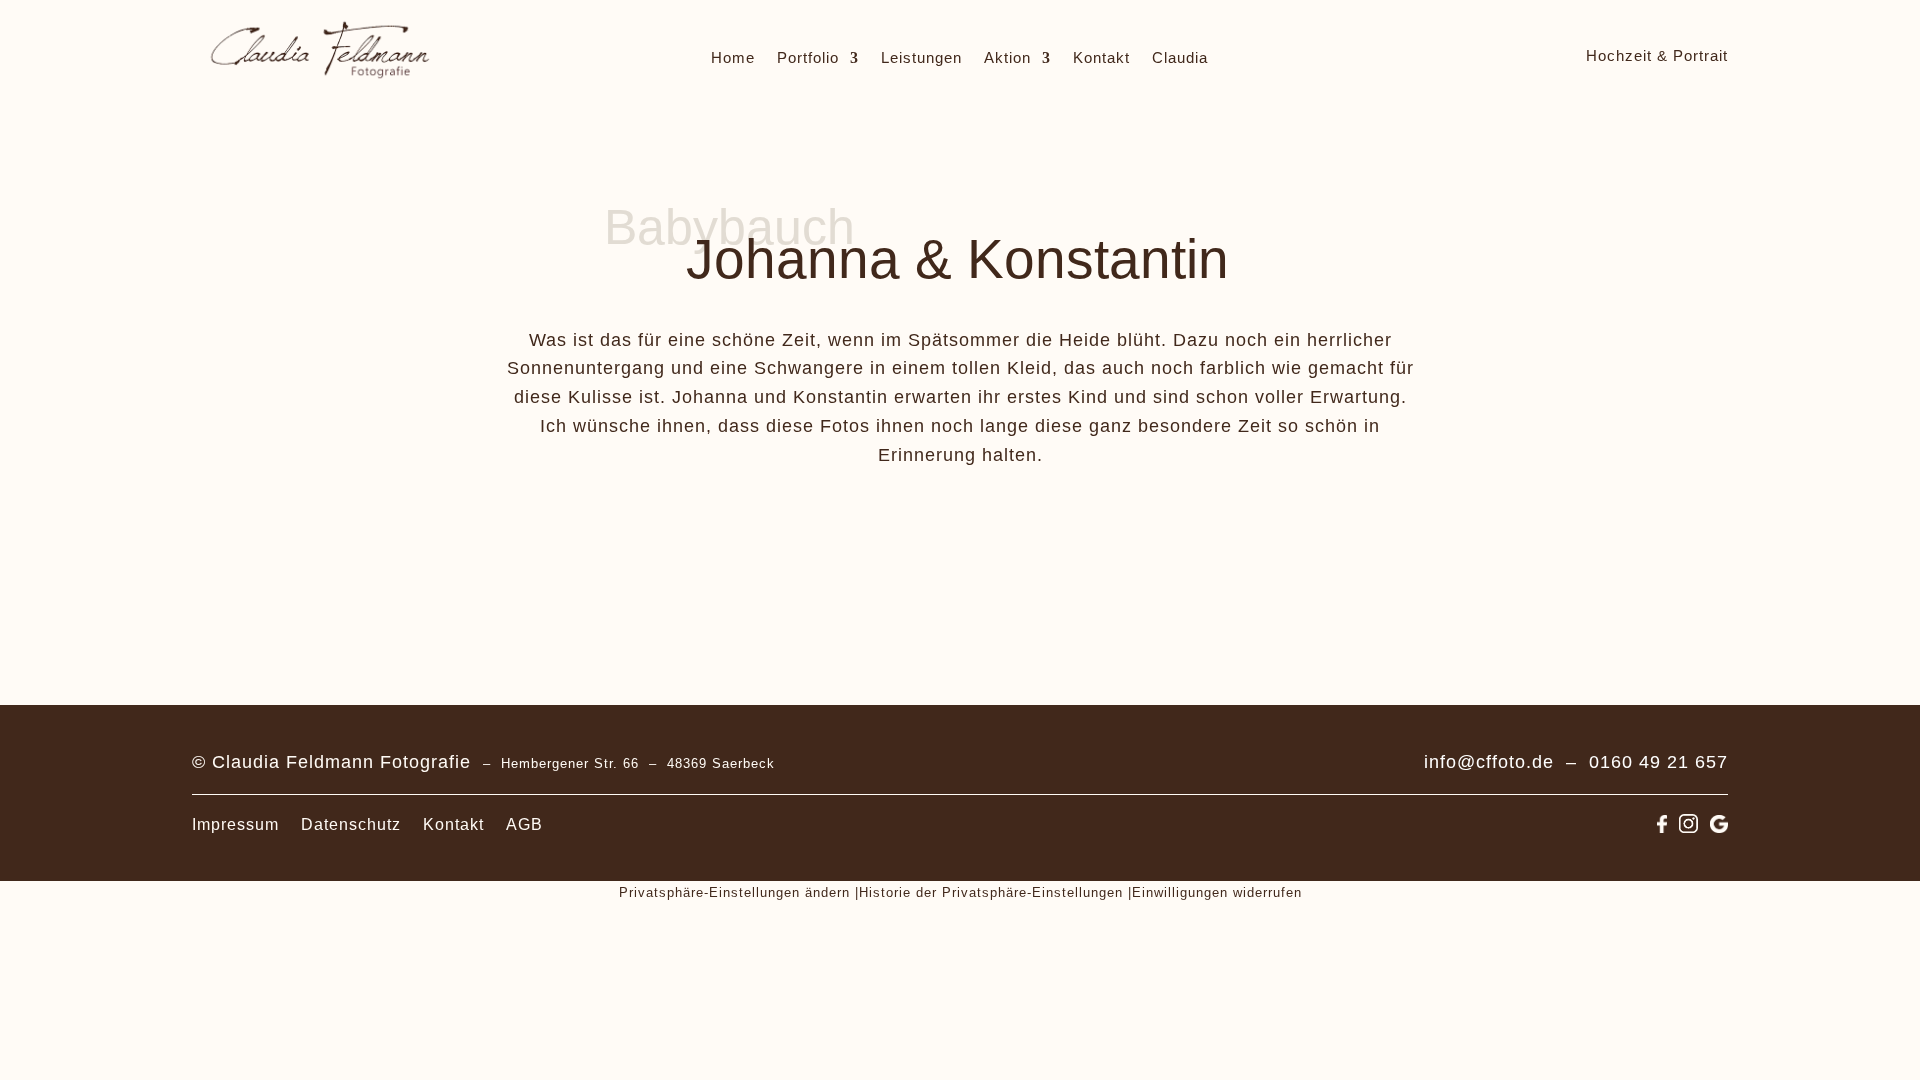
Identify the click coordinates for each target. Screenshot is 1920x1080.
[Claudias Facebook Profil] (1662, 826)
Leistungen (921, 58)
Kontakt (1101, 58)
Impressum (235, 825)
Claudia (1180, 58)
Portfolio (808, 58)
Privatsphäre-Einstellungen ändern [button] (734, 892)
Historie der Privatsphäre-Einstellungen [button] (991, 892)
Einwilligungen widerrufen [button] (1217, 892)
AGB (524, 825)
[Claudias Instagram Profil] (1688, 826)
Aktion (1007, 58)
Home (733, 58)
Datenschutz (351, 825)
